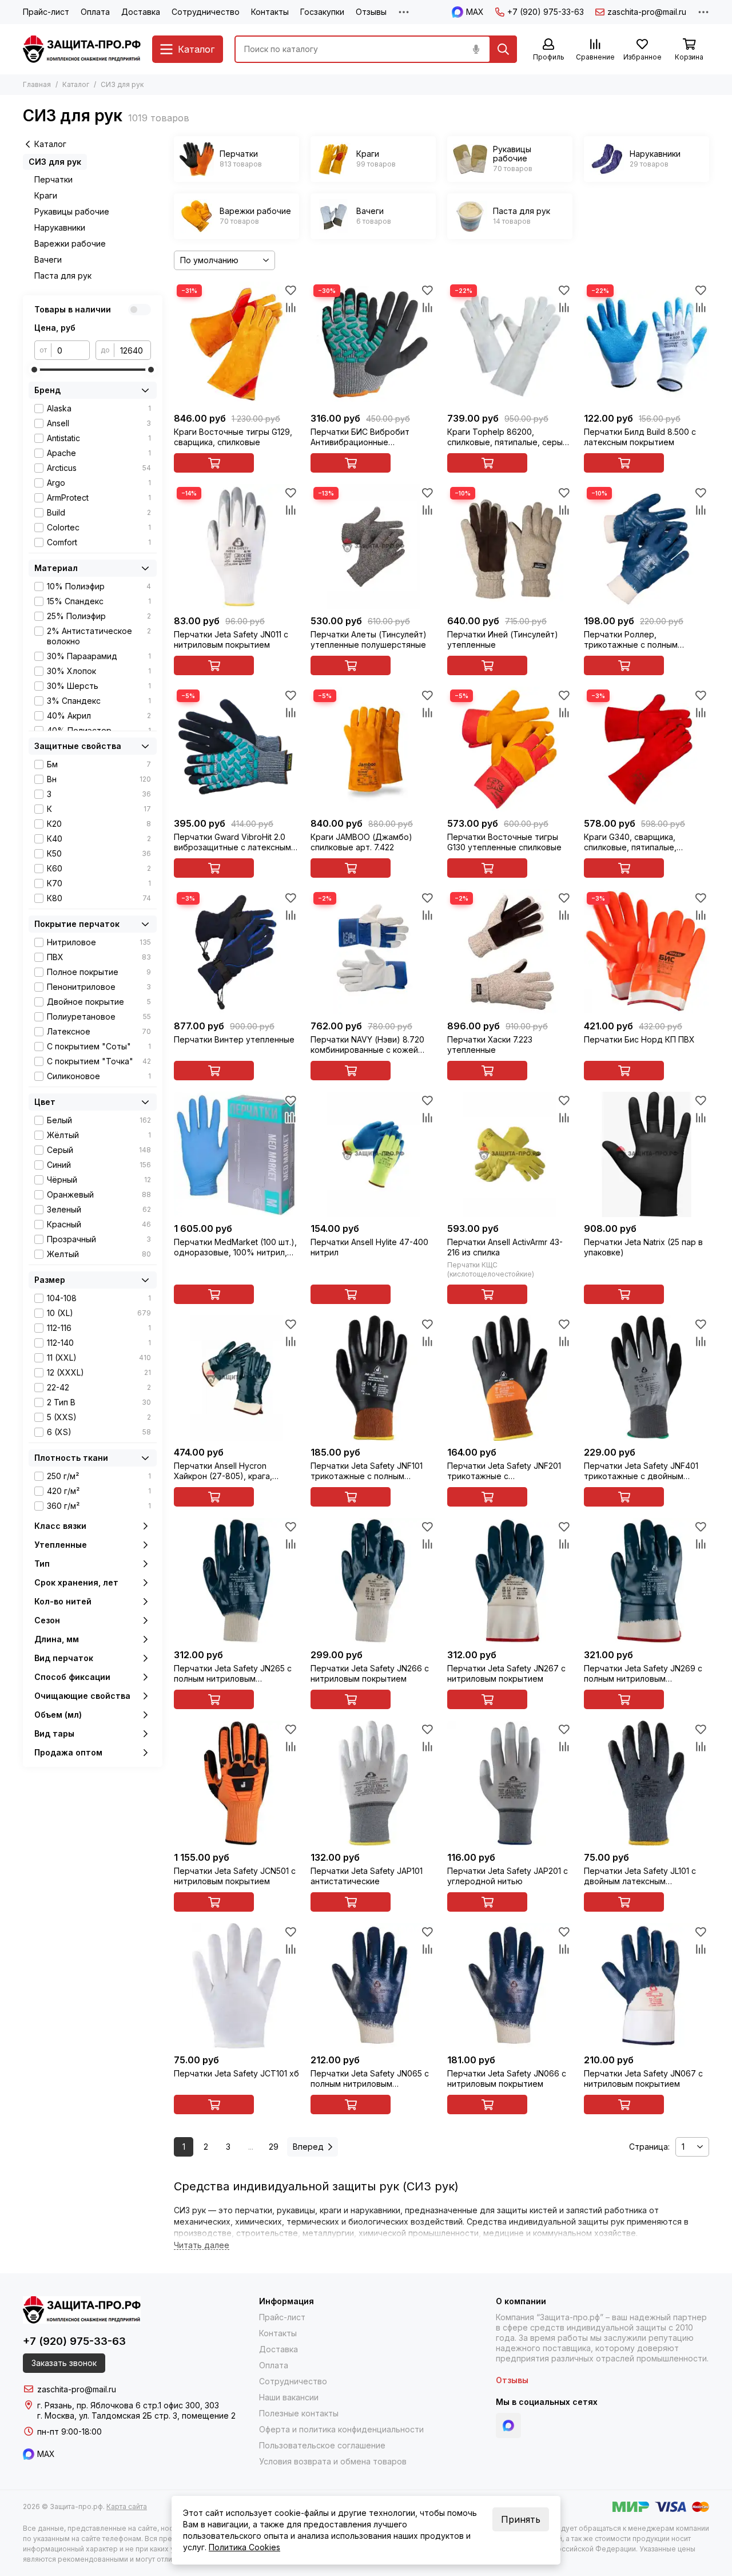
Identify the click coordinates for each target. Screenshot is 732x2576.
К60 (99, 868)
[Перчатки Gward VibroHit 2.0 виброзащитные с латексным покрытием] (236, 749)
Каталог (76, 84)
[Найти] (503, 49)
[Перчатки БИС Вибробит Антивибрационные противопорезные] (373, 344)
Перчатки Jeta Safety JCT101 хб (236, 2073)
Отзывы (371, 12)
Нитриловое (99, 942)
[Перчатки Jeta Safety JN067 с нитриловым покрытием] (647, 1986)
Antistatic (99, 438)
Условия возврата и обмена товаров (333, 2461)
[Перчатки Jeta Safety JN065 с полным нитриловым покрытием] (373, 1986)
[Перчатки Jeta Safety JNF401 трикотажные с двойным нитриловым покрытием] (647, 1378)
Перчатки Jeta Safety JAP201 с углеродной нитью (508, 1876)
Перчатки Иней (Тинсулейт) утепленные (503, 639)
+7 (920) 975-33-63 (546, 12)
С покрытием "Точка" (99, 1061)
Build (99, 512)
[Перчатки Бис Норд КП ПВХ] (647, 952)
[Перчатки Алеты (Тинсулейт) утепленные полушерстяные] (373, 547)
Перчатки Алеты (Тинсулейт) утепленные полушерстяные (369, 639)
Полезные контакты (299, 2413)
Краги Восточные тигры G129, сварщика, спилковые (233, 437)
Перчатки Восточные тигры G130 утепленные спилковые (504, 842)
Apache (99, 453)
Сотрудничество (206, 12)
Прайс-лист (46, 12)
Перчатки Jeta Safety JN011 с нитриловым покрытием (231, 639)
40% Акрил (99, 716)
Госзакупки (322, 12)
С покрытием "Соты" (99, 1046)
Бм (99, 764)
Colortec (99, 527)
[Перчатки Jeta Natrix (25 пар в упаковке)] (647, 1154)
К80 (99, 898)
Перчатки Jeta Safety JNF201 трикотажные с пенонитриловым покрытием (505, 1471)
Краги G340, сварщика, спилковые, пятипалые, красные (630, 842)
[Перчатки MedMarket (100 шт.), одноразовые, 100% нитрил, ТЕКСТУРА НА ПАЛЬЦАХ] (236, 1154)
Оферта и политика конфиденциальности (341, 2429)
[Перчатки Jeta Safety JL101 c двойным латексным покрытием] (647, 1783)
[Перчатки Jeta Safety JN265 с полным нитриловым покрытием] (236, 1581)
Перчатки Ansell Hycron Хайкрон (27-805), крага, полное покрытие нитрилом (230, 1471)
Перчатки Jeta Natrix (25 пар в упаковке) (643, 1247)
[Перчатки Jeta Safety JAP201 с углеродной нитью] (510, 1783)
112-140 (99, 1343)
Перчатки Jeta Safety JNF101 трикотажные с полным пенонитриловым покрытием (368, 1471)
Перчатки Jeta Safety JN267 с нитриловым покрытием (506, 1673)
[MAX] (508, 2426)
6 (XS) (99, 1432)
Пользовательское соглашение (322, 2445)
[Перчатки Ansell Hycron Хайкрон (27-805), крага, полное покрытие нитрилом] (236, 1378)
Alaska (99, 408)
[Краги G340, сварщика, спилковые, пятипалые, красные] (647, 749)
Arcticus (99, 468)
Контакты (270, 12)
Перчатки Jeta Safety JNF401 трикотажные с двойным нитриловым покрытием (641, 1471)
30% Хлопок (99, 671)
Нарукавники (60, 227)
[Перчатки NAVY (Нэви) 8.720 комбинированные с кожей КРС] (373, 952)
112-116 (99, 1328)
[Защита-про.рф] (82, 49)
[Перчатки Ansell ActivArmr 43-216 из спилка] (510, 1154)
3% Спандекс (99, 701)
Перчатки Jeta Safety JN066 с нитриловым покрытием (507, 2078)
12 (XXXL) (99, 1372)
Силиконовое (99, 1076)
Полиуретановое (99, 1016)
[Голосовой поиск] (476, 49)
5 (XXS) (99, 1417)
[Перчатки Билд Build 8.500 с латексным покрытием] (647, 344)
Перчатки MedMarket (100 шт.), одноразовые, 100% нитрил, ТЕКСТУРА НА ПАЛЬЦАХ (235, 1247)
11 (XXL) (99, 1358)
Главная (37, 84)
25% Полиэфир (99, 616)
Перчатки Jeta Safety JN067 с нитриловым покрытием (643, 2078)
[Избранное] (291, 290)
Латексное (99, 1031)
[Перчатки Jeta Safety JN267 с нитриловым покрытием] (510, 1581)
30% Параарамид (99, 656)
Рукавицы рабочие (72, 211)
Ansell (99, 423)
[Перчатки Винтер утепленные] (236, 952)
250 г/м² (99, 1476)
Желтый (99, 1254)
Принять (521, 2519)
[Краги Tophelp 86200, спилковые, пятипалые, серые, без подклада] (510, 344)
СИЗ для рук (55, 162)
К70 (99, 883)
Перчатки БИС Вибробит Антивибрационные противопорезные (360, 437)
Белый (99, 1120)
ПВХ (99, 957)
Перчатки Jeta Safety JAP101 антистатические (367, 1876)
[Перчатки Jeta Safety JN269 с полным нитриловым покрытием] (647, 1581)
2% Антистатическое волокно (99, 636)
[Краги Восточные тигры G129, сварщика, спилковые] (236, 344)
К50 (99, 853)
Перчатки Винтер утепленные (234, 1039)
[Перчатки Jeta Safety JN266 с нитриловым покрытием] (373, 1581)
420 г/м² (99, 1491)
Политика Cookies (244, 2547)
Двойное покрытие (99, 1002)
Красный (99, 1224)
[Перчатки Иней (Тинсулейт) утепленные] (510, 547)
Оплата (95, 12)
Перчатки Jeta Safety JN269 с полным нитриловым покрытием (643, 1674)
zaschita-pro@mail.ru (647, 12)
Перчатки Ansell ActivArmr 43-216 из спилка (505, 1247)
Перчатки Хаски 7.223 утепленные (490, 1045)
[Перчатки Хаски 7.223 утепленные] (510, 952)
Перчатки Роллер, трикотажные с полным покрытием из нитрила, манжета (631, 640)
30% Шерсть (99, 686)
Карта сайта (127, 2506)
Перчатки (53, 179)
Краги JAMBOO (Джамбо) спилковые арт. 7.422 (361, 842)
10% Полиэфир (99, 586)
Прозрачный (99, 1239)
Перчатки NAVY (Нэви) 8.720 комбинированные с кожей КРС (367, 1045)
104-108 (99, 1298)
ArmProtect (99, 498)
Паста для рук (63, 276)
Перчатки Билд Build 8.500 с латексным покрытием (640, 437)
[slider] (34, 370)
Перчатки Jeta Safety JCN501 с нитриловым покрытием (235, 1876)
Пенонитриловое (99, 987)
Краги (46, 195)
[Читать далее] (202, 2246)
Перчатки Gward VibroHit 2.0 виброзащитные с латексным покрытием (232, 842)
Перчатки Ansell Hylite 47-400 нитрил (369, 1247)
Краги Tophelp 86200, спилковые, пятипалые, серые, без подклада (509, 437)
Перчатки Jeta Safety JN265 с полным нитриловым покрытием (233, 1674)
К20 (99, 824)
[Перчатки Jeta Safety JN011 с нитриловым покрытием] (236, 547)
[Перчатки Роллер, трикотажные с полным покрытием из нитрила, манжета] (647, 547)
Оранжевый (99, 1194)
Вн (99, 779)
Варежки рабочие (70, 243)
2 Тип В (99, 1402)
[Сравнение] (291, 307)
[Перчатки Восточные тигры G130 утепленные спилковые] (510, 749)
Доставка (141, 12)
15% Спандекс (99, 601)
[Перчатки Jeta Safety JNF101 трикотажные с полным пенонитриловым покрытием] (373, 1378)
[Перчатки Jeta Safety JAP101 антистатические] (373, 1783)
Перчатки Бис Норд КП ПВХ (639, 1039)
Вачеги (48, 259)
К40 (99, 839)
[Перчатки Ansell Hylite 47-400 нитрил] (373, 1154)
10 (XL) (99, 1313)
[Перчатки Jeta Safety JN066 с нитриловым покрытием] (510, 1986)
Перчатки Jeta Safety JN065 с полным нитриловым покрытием (370, 2079)
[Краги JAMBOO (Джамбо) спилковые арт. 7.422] (373, 749)
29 (274, 2147)
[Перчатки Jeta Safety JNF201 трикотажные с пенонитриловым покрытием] (510, 1378)
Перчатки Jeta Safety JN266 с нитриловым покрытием (370, 1673)
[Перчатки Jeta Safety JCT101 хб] (236, 1986)
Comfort (99, 542)
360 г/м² (99, 1506)
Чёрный (99, 1180)
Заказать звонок (64, 2363)
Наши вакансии (289, 2397)
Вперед (308, 2147)
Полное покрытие (99, 972)
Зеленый (99, 1209)
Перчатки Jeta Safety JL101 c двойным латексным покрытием (640, 1876)
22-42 (99, 1387)
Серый (99, 1150)
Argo (99, 483)
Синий (99, 1165)
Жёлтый (99, 1135)
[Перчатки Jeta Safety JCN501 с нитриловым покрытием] (236, 1783)
